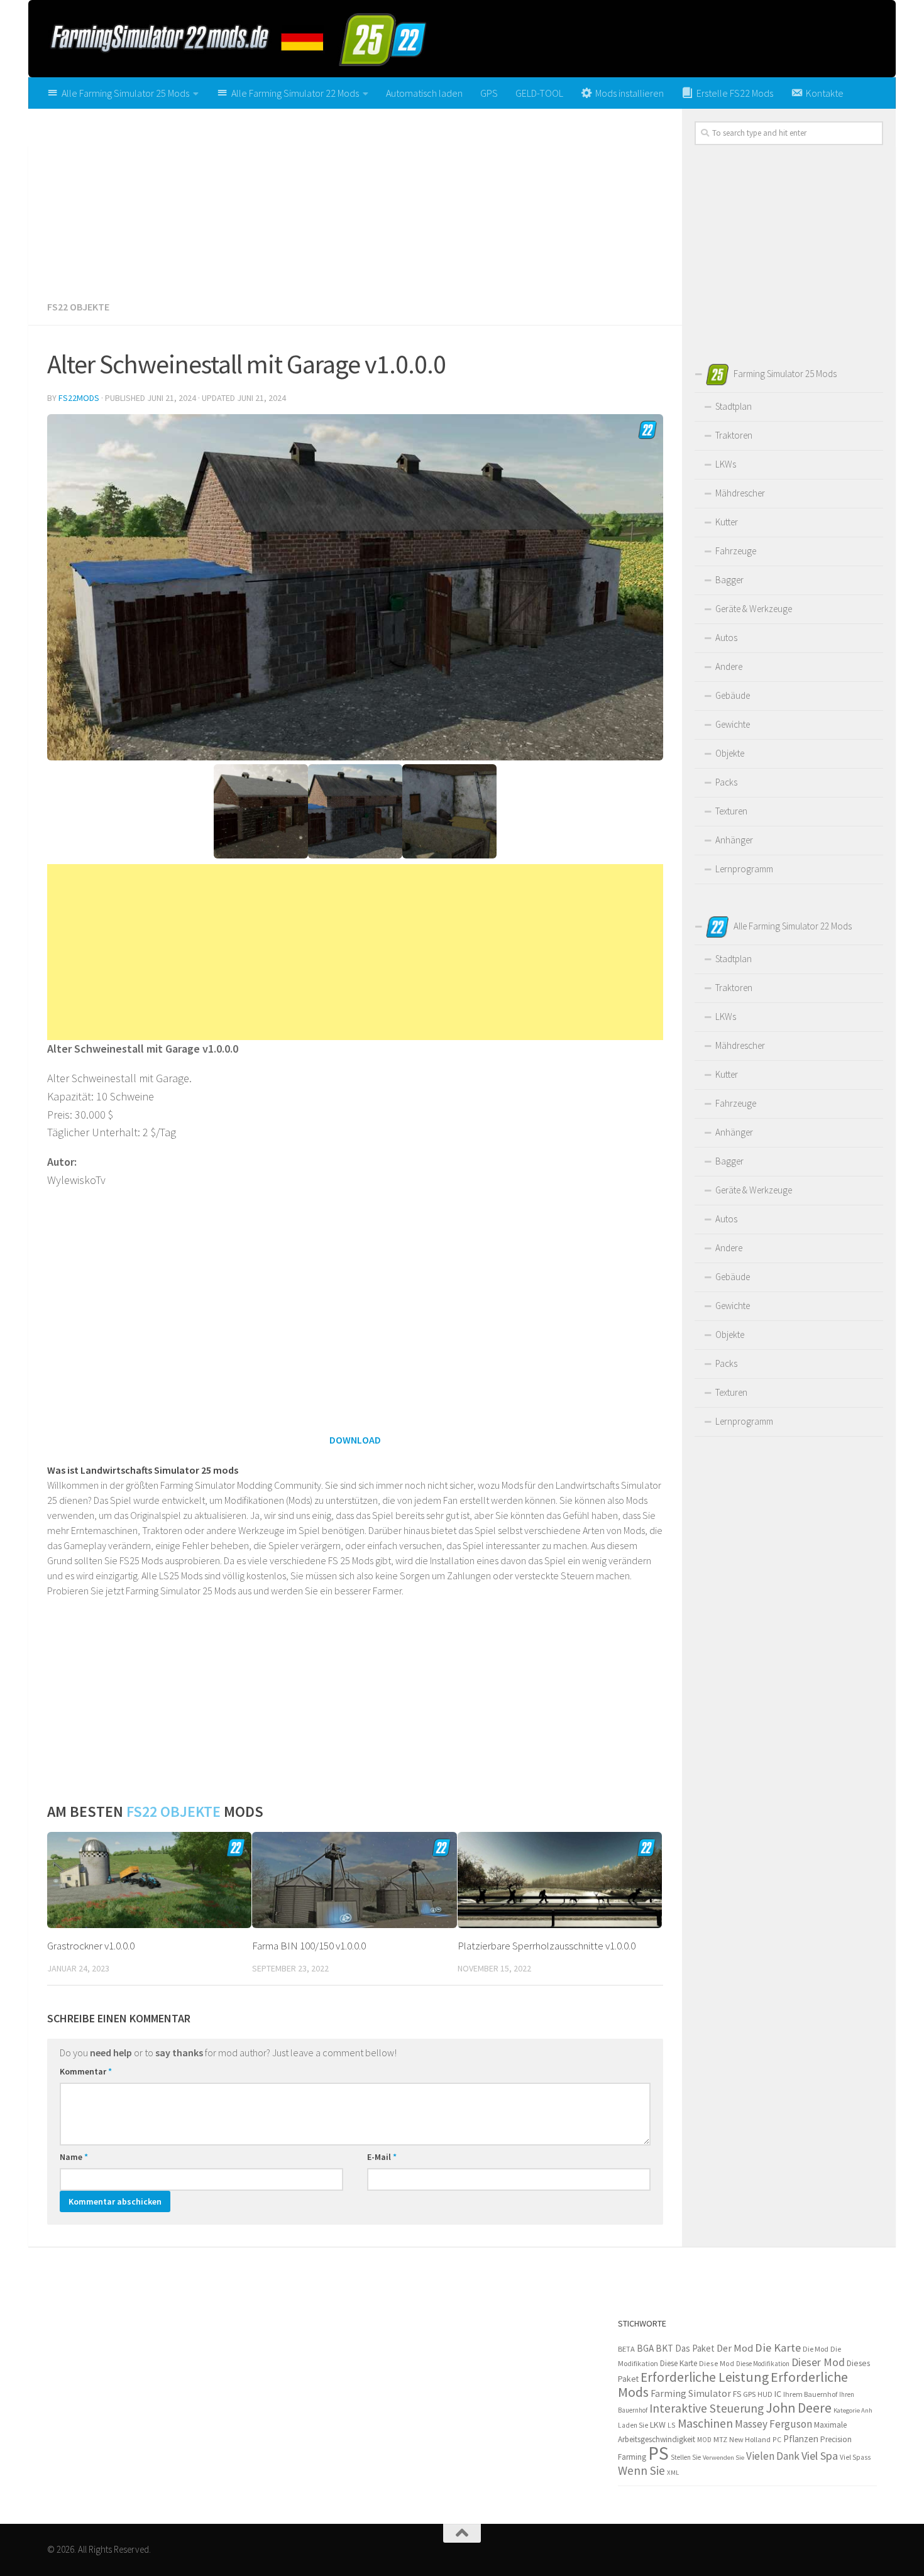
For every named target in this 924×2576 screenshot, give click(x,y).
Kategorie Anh (853, 2410)
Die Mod (816, 2349)
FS (737, 2394)
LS (672, 2425)
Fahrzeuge (736, 551)
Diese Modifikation (763, 2364)
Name (74, 2157)
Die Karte (778, 2348)
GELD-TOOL (539, 93)
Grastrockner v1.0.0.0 (91, 1946)
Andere (729, 666)
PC (777, 2439)
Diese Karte (679, 2363)
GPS (489, 93)
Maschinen (705, 2423)
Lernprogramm (744, 869)
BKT (664, 2348)
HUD (765, 2394)
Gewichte (733, 724)
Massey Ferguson (773, 2424)
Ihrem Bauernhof (810, 2394)
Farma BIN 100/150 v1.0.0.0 (309, 1946)
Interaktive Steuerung (707, 2408)
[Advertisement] (355, 200)
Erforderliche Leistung (705, 2377)
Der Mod (735, 2348)
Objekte (730, 753)
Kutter (727, 522)
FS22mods (79, 398)
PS (658, 2453)
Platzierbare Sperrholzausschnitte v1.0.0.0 (547, 1946)
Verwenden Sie (723, 2458)
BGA (645, 2348)
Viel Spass (855, 2457)
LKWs (726, 464)
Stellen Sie (686, 2457)
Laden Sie (633, 2425)
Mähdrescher (740, 493)
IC (778, 2394)
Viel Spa (820, 2456)
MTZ (720, 2439)
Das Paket (695, 2348)
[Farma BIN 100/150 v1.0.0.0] (354, 1880)
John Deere (799, 2408)
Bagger (729, 580)
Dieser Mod (818, 2362)
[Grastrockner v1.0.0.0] (149, 1880)
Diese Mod (717, 2363)
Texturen (731, 811)
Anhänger (734, 840)
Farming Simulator (691, 2393)
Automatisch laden (424, 93)
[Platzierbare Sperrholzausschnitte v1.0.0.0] (560, 1880)
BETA (626, 2349)
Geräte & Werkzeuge (754, 609)
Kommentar (86, 2071)
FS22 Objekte (78, 307)
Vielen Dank (773, 2456)
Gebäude (733, 695)
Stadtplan (734, 406)
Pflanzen (801, 2439)
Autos (726, 638)
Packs (726, 782)
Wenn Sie (641, 2470)
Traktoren (734, 435)
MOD (704, 2440)
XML (673, 2472)
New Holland (750, 2439)
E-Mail (382, 2157)
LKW (658, 2425)
